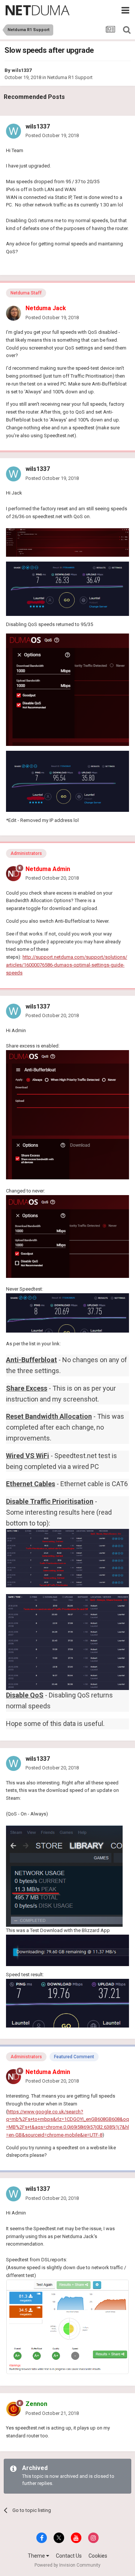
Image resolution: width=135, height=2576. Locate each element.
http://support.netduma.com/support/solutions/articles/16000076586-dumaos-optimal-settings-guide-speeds (67, 965)
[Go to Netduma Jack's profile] (13, 313)
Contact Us (69, 2556)
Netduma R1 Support (70, 77)
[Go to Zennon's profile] (13, 2409)
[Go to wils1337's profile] (13, 131)
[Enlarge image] (67, 588)
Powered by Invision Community (67, 2565)
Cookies (98, 2556)
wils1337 (22, 70)
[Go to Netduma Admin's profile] (13, 874)
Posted (52, 135)
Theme (37, 2556)
